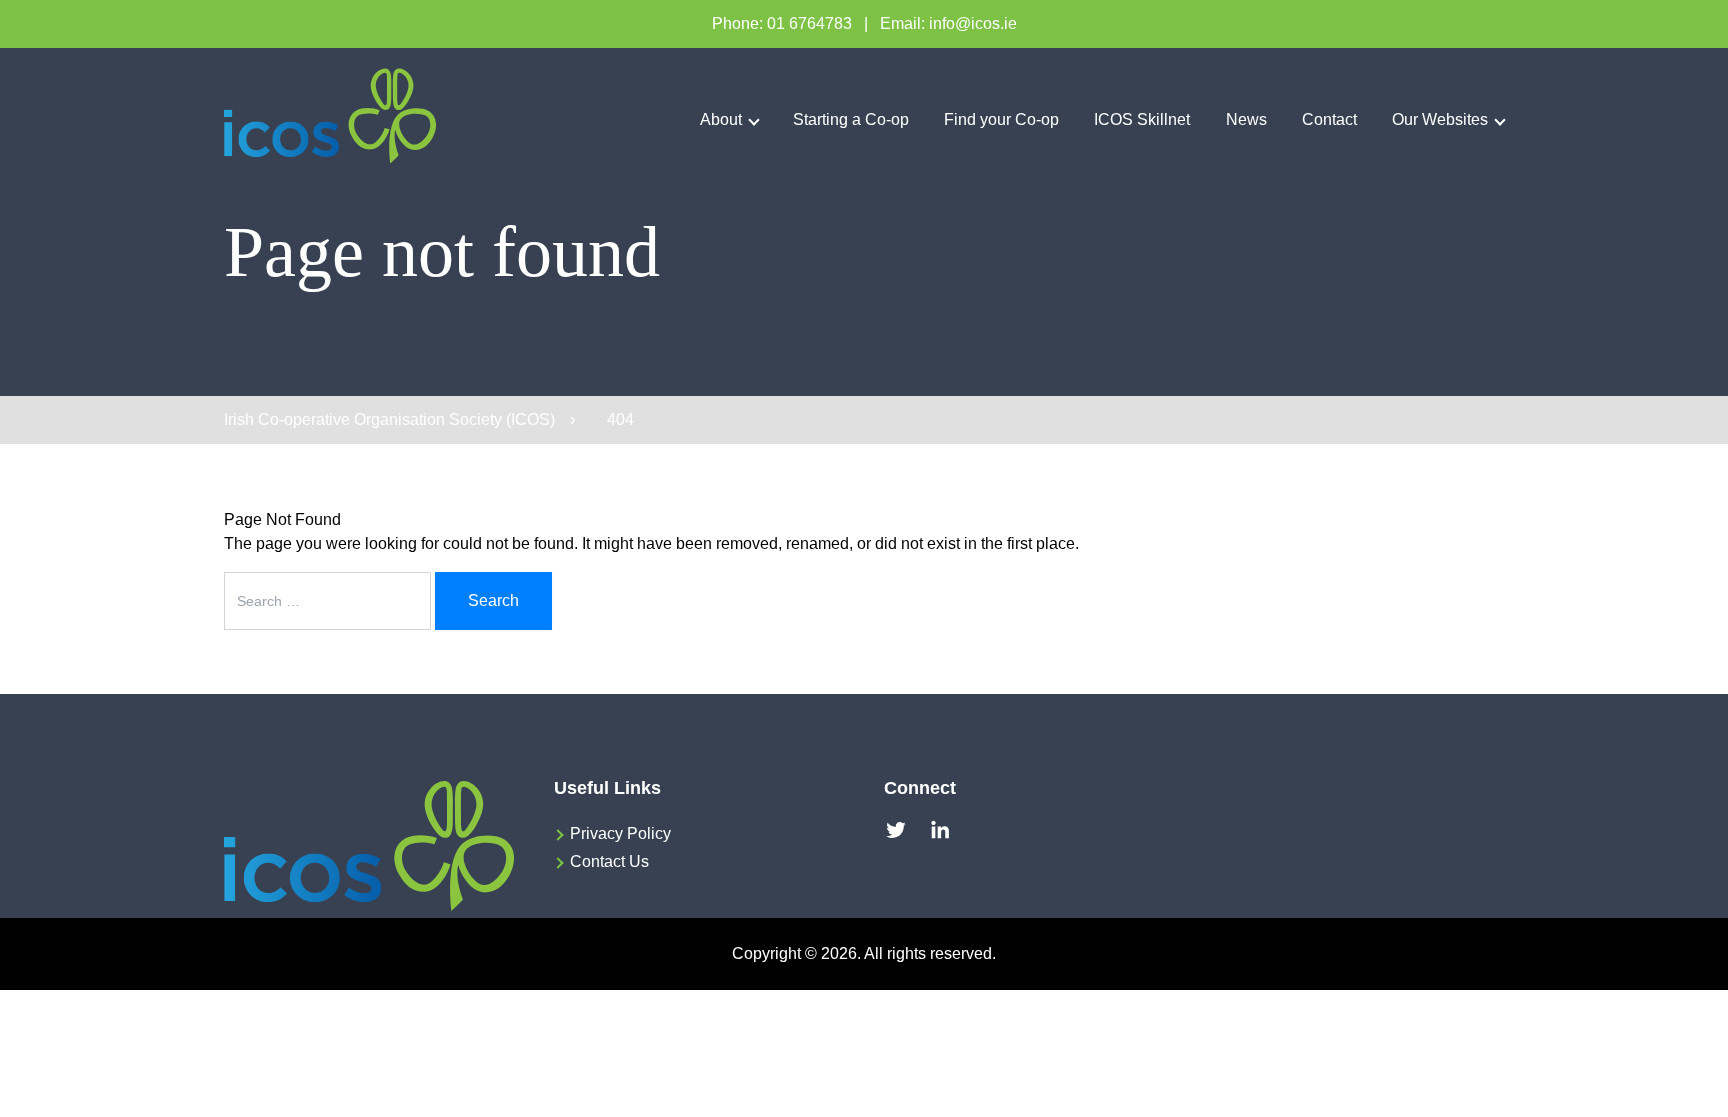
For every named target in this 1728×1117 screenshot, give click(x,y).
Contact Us (609, 861)
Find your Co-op (1001, 119)
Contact (1329, 119)
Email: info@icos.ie (948, 23)
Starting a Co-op (851, 119)
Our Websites (1440, 119)
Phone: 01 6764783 (782, 23)
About (721, 119)
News (1246, 119)
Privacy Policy (620, 833)
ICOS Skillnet (1142, 119)
